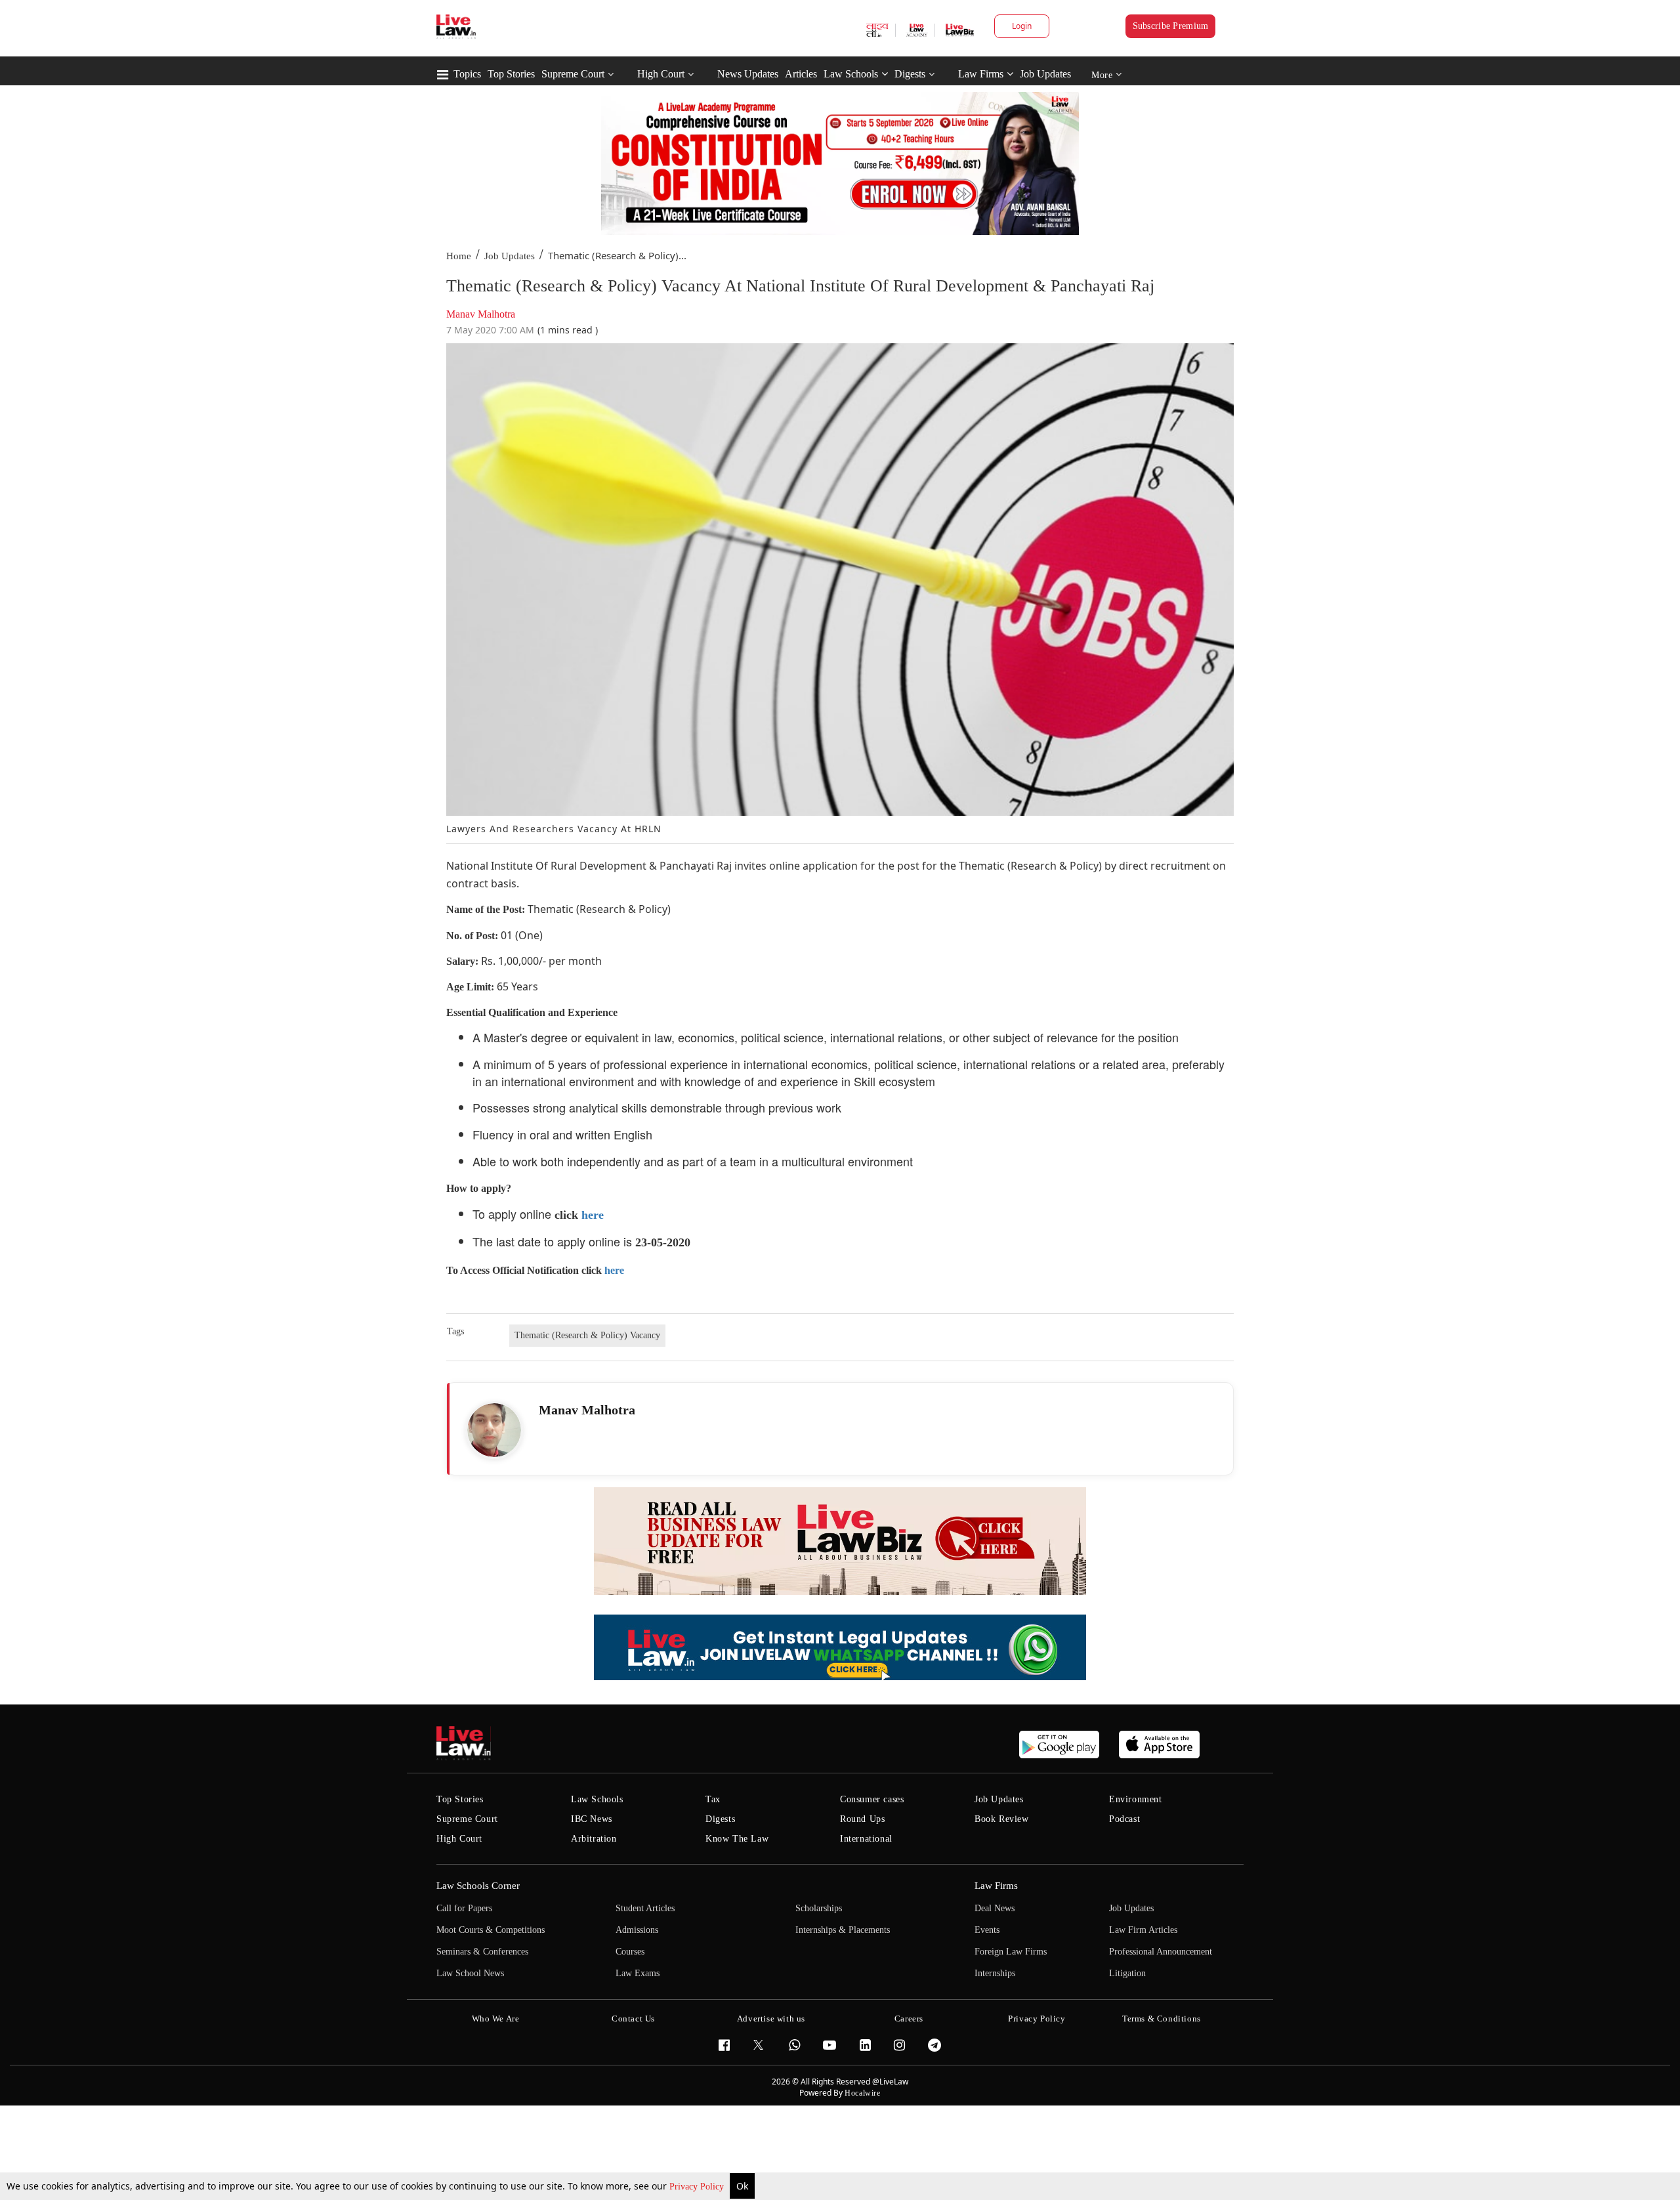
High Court (661, 74)
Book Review (1002, 1819)
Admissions (637, 1930)
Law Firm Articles (1143, 1930)
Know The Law (737, 1839)
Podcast (1124, 1819)
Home (459, 256)
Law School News (470, 1973)
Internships (995, 1973)
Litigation (1127, 1973)
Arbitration (594, 1839)
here (593, 1215)
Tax (713, 1799)
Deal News (995, 1908)
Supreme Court (573, 74)
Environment (1136, 1799)
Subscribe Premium (1171, 26)
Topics (467, 74)
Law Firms (981, 74)
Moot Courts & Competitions (491, 1930)
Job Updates (1045, 74)
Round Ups (862, 1819)
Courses (630, 1952)
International (866, 1839)
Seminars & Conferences (482, 1952)
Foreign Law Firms (1011, 1952)
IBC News (592, 1819)
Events (987, 1930)
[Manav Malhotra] (494, 1430)
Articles (801, 74)
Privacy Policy (698, 2187)
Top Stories (511, 74)
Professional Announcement (1161, 1952)
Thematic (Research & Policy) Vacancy (587, 1335)
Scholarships (819, 1908)
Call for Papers (464, 1908)
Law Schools (851, 74)
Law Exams (638, 1973)
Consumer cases (872, 1799)
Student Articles (645, 1908)
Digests (910, 74)
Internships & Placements (843, 1930)
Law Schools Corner (478, 1886)
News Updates (748, 74)
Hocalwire (862, 2093)
